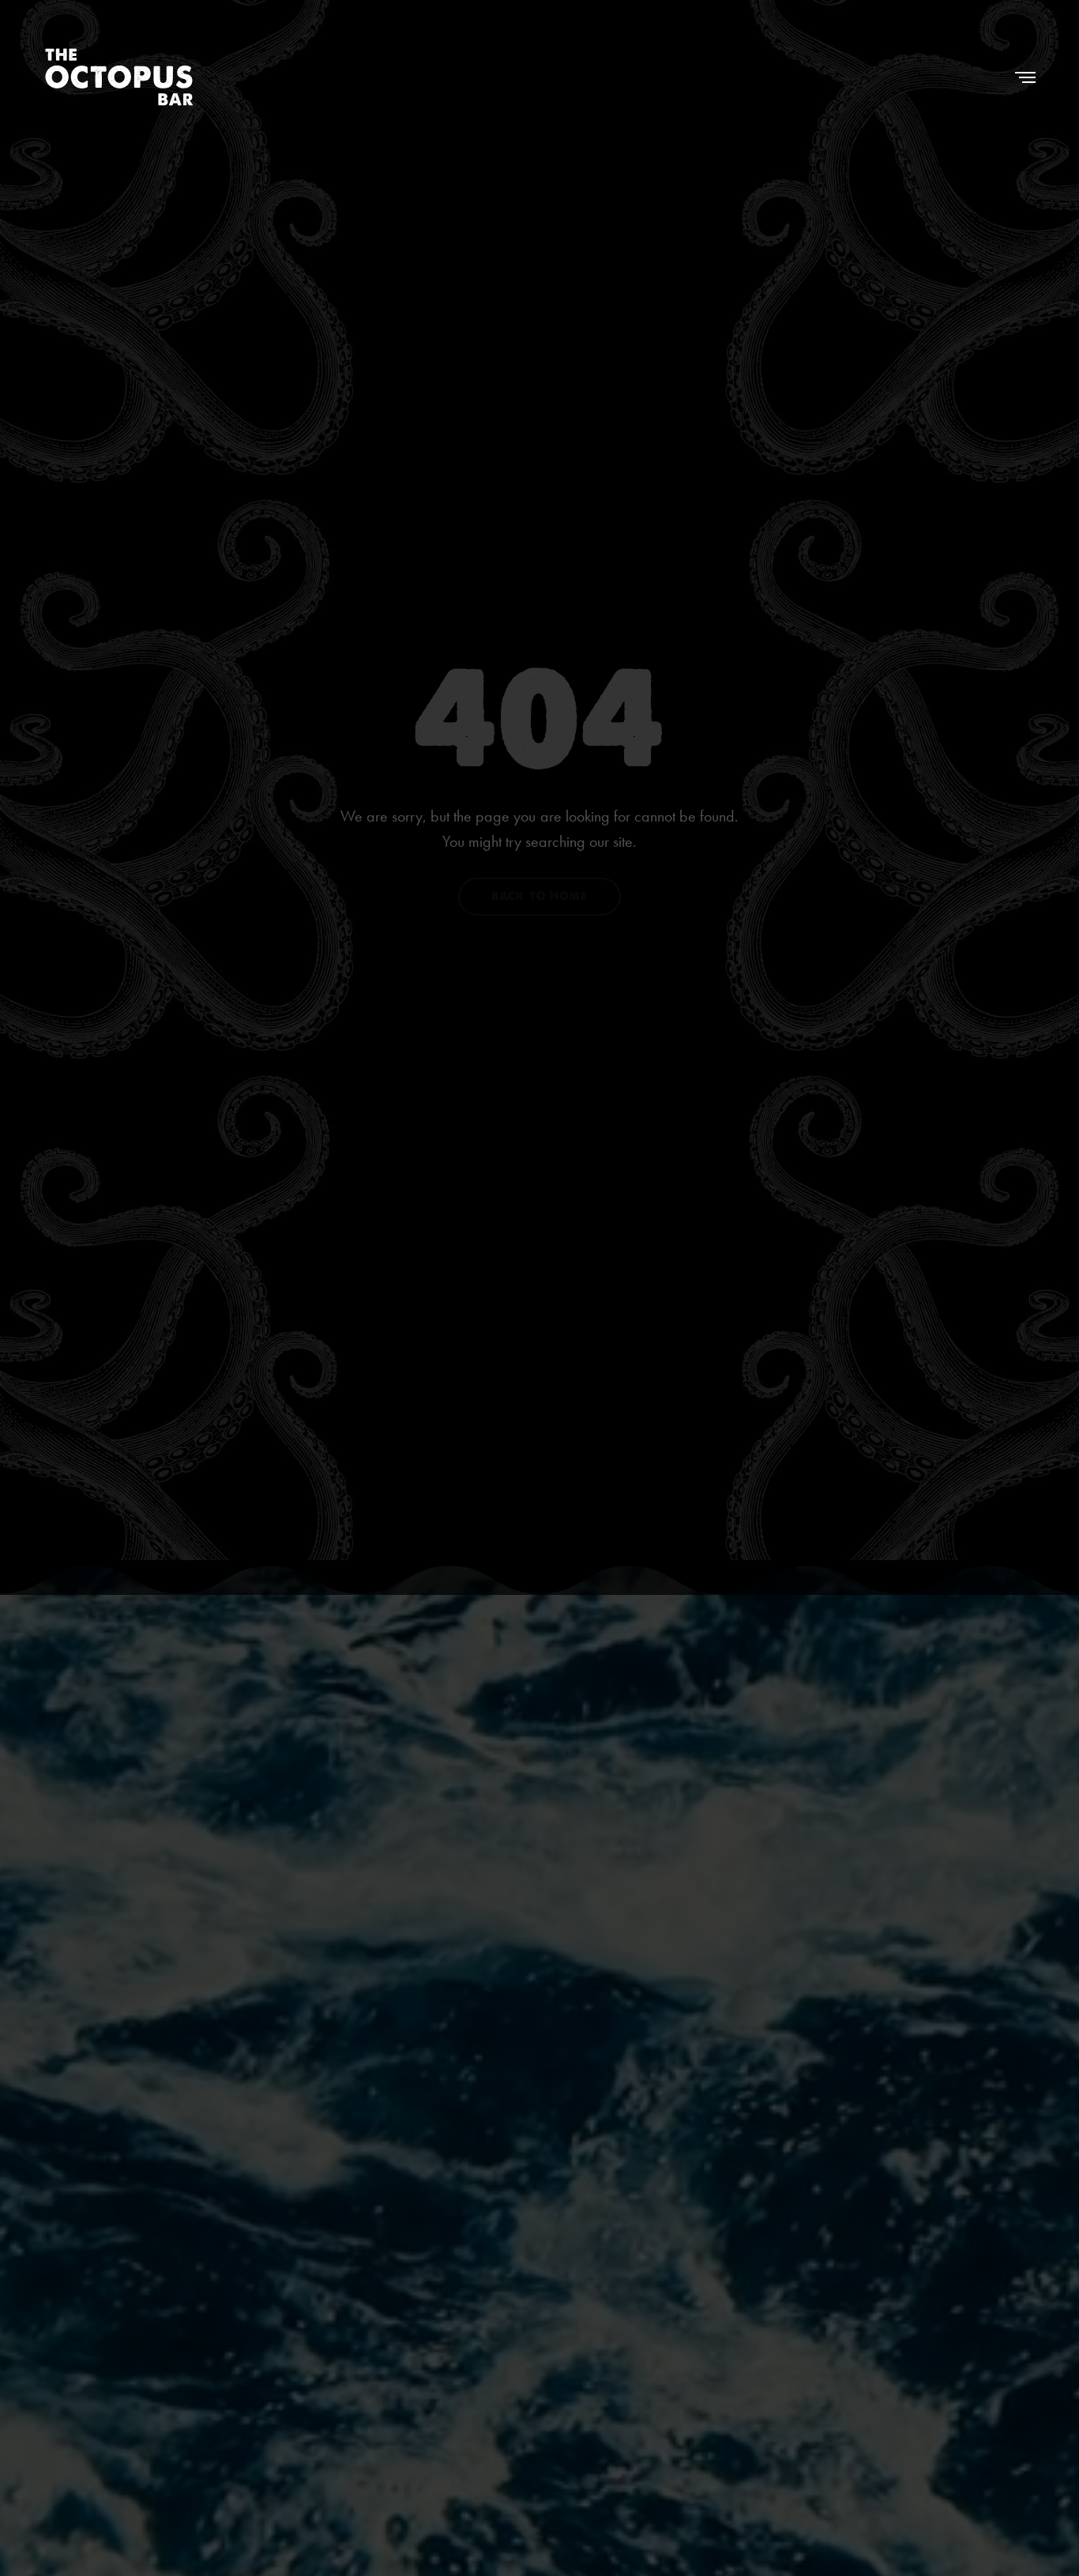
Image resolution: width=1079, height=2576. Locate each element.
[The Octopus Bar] (119, 77)
